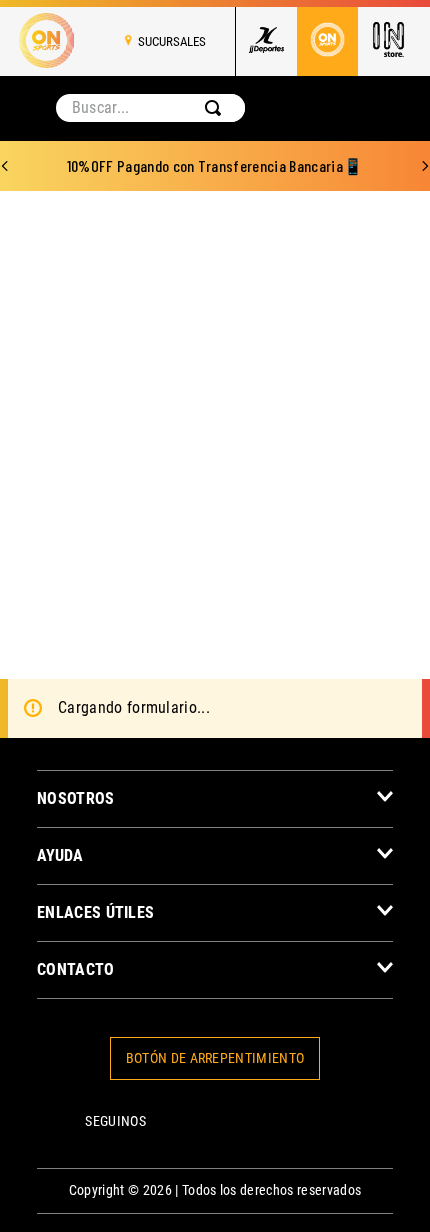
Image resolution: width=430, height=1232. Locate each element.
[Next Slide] (425, 166)
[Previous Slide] (5, 166)
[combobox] (151, 108)
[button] (215, 798)
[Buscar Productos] (217, 108)
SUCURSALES (172, 41)
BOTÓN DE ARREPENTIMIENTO (215, 1058)
